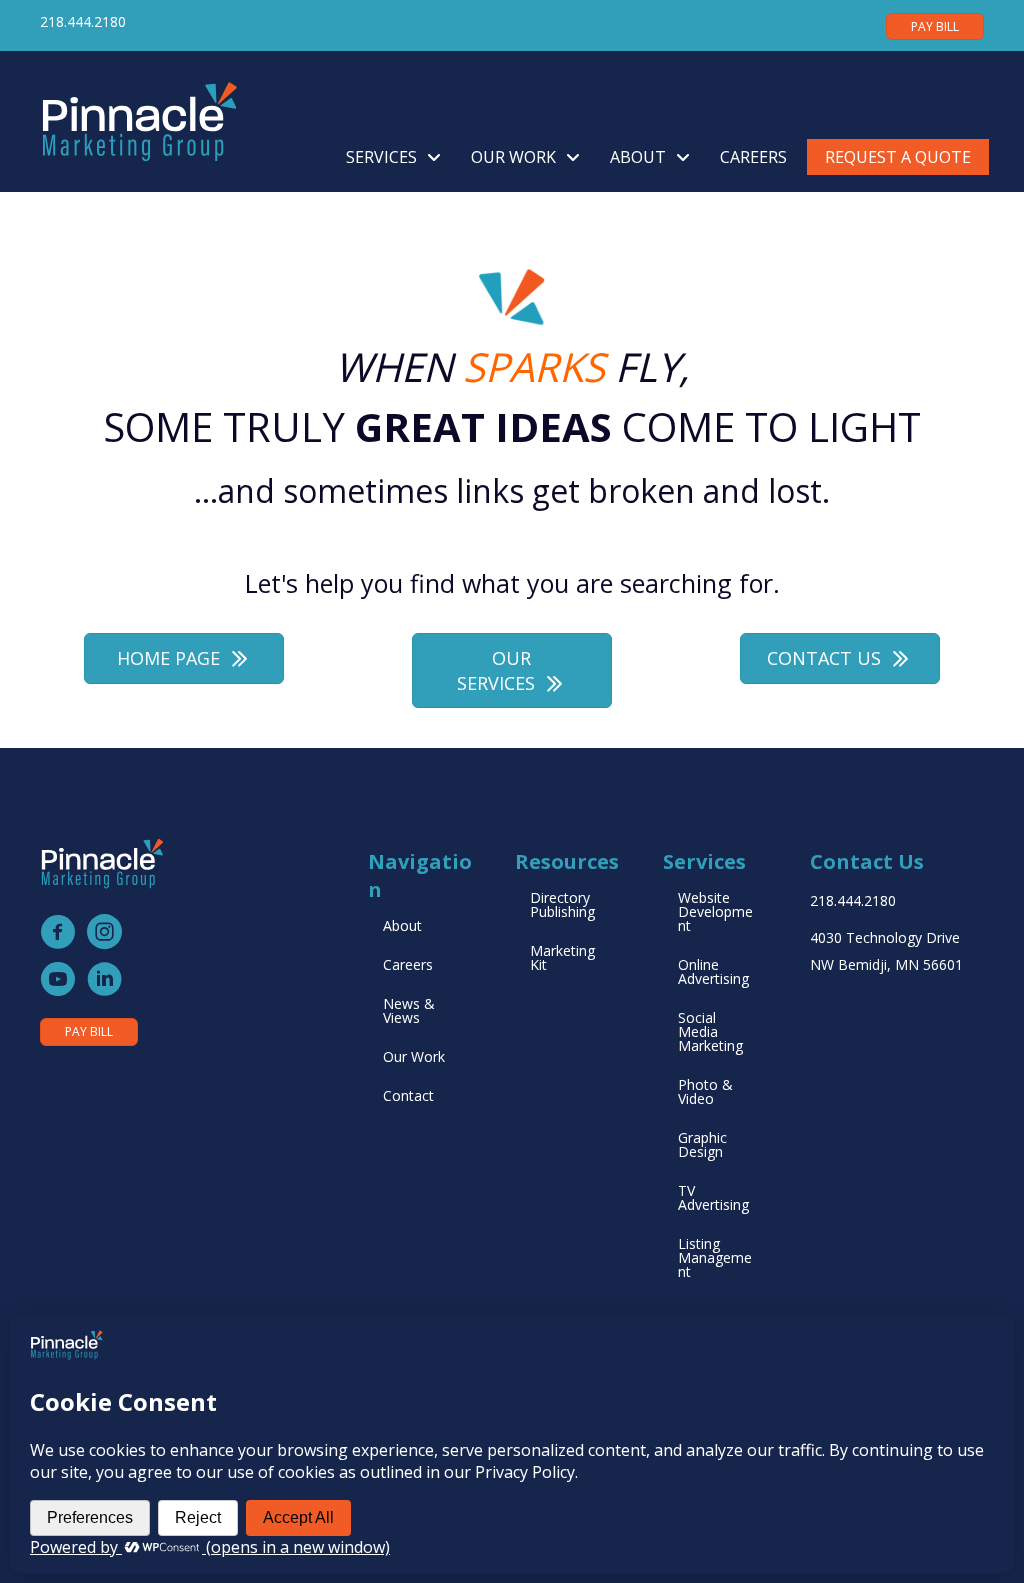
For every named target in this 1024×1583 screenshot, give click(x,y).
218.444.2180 (83, 21)
